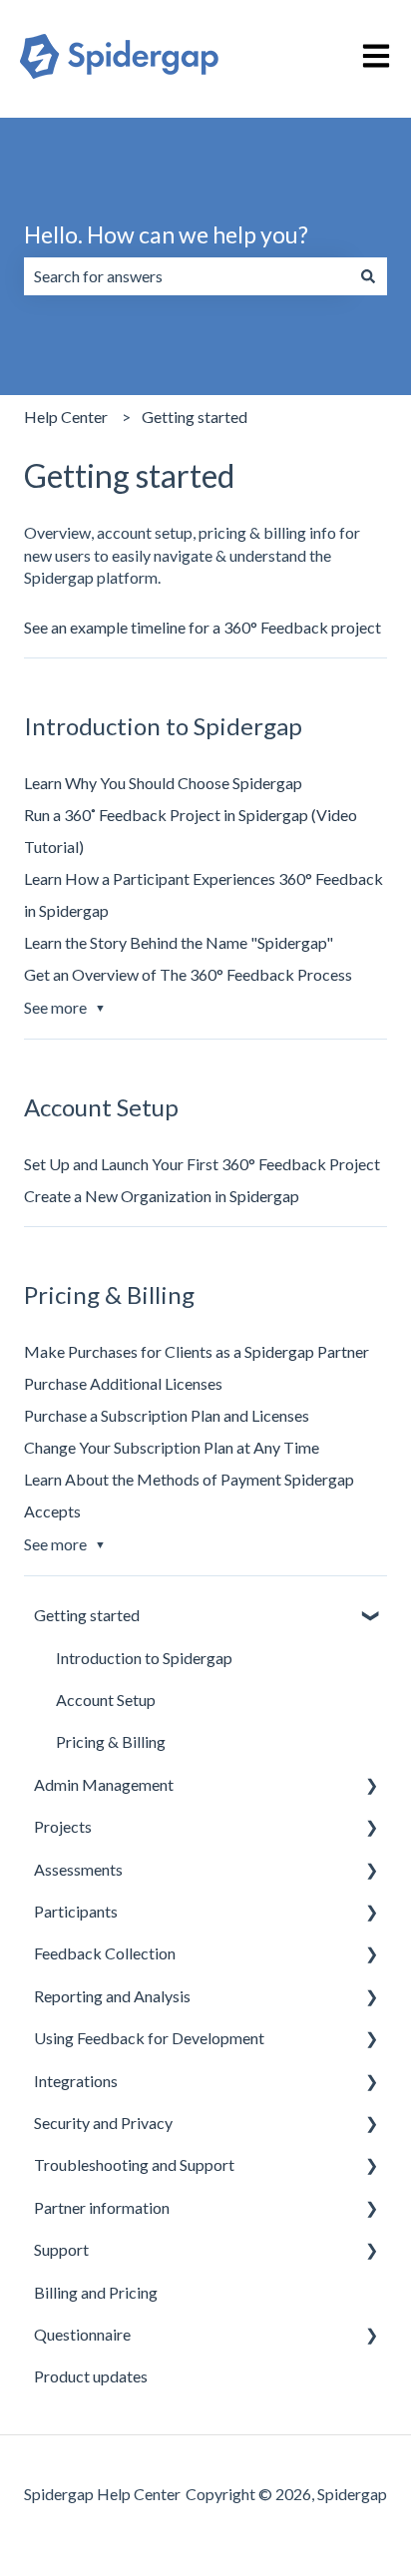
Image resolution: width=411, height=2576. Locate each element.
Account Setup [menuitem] (106, 1700)
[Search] (368, 276)
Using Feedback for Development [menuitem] (149, 2038)
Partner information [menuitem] (102, 2207)
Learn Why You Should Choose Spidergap (163, 783)
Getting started (195, 417)
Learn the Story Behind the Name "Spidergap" (179, 942)
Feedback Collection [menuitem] (105, 1953)
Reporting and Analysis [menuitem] (112, 1996)
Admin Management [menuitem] (104, 1784)
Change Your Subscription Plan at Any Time (172, 1447)
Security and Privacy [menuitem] (103, 2123)
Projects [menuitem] (63, 1826)
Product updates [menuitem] (91, 2376)
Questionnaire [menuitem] (82, 2334)
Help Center (66, 417)
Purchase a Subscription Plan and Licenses (167, 1415)
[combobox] (187, 276)
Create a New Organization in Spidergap (162, 1196)
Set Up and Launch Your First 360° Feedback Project (202, 1164)
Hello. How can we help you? (166, 234)
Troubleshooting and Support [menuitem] (134, 2164)
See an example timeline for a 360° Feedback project (203, 627)
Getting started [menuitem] (87, 1615)
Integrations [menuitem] (76, 2081)
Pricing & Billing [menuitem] (111, 1741)
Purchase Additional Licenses (123, 1383)
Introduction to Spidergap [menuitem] (144, 1658)
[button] (371, 1617)
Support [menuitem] (61, 2249)
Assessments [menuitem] (78, 1869)
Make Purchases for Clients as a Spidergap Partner (197, 1351)
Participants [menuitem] (76, 1911)
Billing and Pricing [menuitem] (96, 2292)
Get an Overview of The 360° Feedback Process (188, 974)
